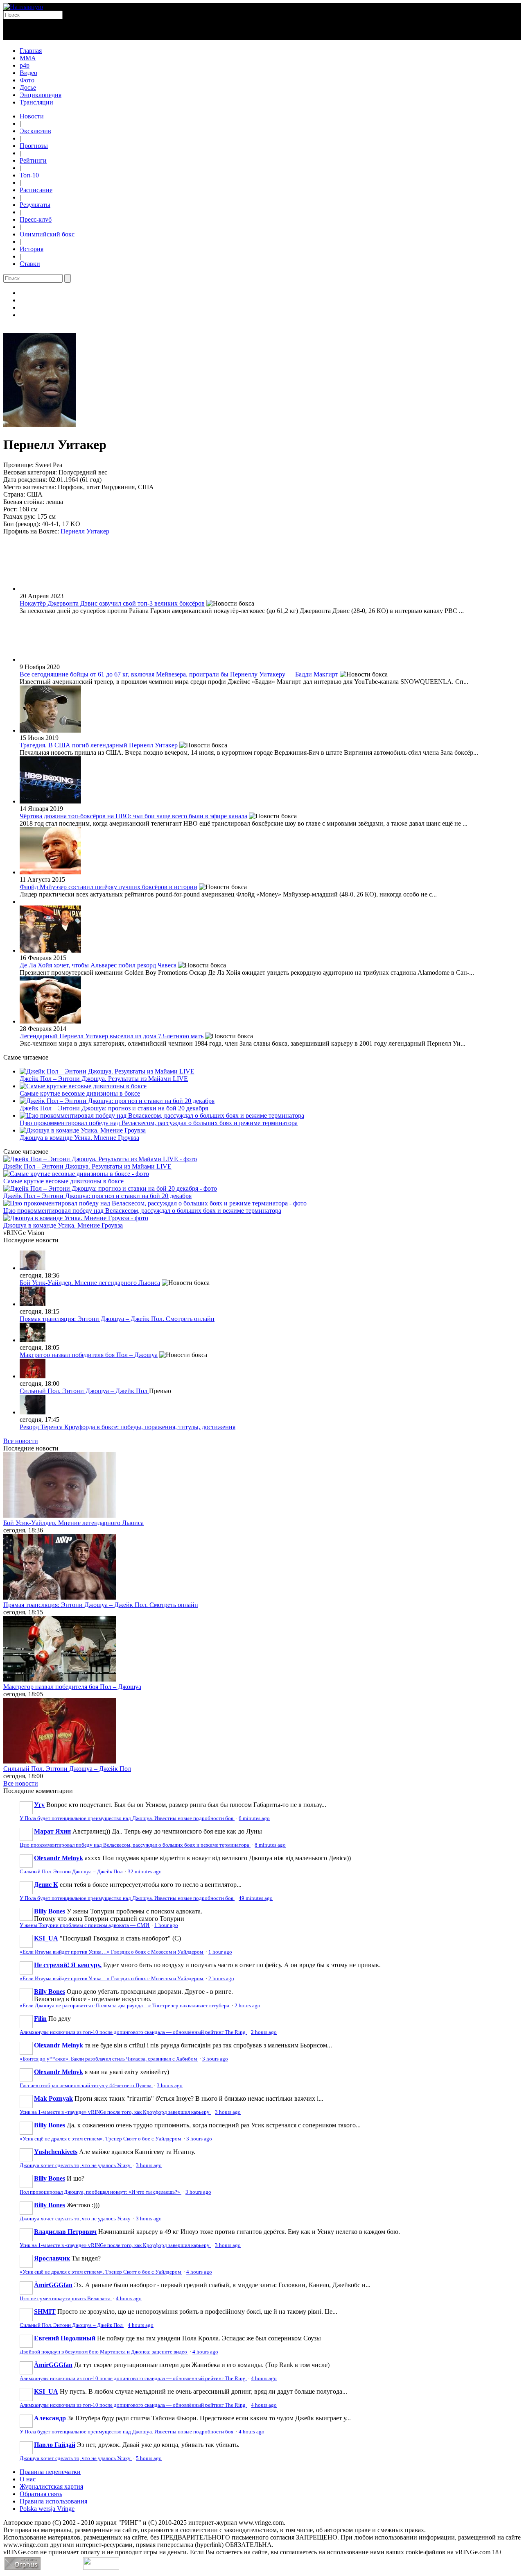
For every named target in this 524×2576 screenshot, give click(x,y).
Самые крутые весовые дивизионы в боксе (80, 1093)
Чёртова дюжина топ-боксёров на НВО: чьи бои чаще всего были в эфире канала (133, 816)
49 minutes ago (256, 1898)
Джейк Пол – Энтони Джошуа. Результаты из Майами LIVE (104, 1079)
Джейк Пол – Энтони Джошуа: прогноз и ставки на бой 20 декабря (114, 1108)
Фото (27, 80)
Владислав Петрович (65, 2232)
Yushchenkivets (56, 2152)
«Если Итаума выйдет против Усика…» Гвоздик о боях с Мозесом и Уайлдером (112, 1952)
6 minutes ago (254, 1818)
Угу (39, 1805)
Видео (28, 73)
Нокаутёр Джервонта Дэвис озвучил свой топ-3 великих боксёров (112, 603)
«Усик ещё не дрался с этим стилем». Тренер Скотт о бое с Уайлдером (101, 2139)
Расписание (36, 190)
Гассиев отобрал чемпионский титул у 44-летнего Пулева (86, 2086)
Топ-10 (29, 175)
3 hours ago (215, 2059)
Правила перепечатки (50, 2472)
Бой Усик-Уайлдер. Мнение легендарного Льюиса (90, 1283)
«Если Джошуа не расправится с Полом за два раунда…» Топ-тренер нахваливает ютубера (125, 2006)
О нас (28, 2479)
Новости (32, 116)
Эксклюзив (35, 131)
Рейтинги (33, 160)
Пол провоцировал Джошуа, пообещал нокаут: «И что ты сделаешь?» (101, 2192)
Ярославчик (52, 2258)
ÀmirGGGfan (53, 2285)
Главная (31, 51)
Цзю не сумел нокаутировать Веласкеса (66, 2299)
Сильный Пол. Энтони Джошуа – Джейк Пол (84, 1391)
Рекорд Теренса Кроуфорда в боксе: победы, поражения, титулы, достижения (128, 1427)
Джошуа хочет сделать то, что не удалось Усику (76, 2165)
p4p (25, 65)
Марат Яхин (52, 1831)
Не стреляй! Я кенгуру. (68, 1965)
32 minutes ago (145, 1872)
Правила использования (53, 2501)
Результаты (35, 205)
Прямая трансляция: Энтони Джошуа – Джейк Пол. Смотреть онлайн (117, 1319)
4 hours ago (199, 2272)
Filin (40, 2019)
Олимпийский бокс (47, 234)
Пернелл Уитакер (85, 531)
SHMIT (45, 2312)
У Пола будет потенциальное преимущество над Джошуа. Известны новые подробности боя (127, 1818)
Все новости (21, 1441)
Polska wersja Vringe (47, 2509)
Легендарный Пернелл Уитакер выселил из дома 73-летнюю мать (112, 1036)
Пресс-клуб (36, 219)
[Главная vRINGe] (23, 7)
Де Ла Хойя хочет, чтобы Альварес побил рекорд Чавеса (98, 965)
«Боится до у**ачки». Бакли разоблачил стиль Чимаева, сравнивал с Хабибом (109, 2059)
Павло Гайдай (55, 2445)
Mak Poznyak (53, 2098)
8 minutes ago (270, 1845)
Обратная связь (41, 2494)
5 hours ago (149, 2458)
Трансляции (36, 102)
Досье (28, 87)
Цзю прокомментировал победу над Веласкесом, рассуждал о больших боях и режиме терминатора (159, 1123)
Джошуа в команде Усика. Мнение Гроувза (79, 1138)
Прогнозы (34, 146)
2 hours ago (221, 1979)
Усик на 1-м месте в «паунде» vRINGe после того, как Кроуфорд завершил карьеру (115, 2112)
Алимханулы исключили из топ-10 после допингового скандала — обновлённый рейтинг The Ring (133, 2032)
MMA (28, 58)
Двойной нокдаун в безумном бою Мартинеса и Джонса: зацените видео (104, 2352)
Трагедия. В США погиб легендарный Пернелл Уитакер (99, 745)
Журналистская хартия (51, 2486)
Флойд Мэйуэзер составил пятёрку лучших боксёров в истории (108, 887)
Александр (50, 2418)
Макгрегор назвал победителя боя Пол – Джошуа (89, 1355)
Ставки (30, 264)
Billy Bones (50, 1911)
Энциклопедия (41, 95)
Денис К (46, 1885)
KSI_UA (46, 1938)
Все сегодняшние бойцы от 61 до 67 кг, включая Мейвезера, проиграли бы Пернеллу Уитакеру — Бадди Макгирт (180, 674)
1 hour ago (166, 1925)
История (32, 249)
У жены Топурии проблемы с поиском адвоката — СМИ (85, 1925)
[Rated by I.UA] (101, 2568)
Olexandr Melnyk (59, 1858)
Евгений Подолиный (65, 2338)
